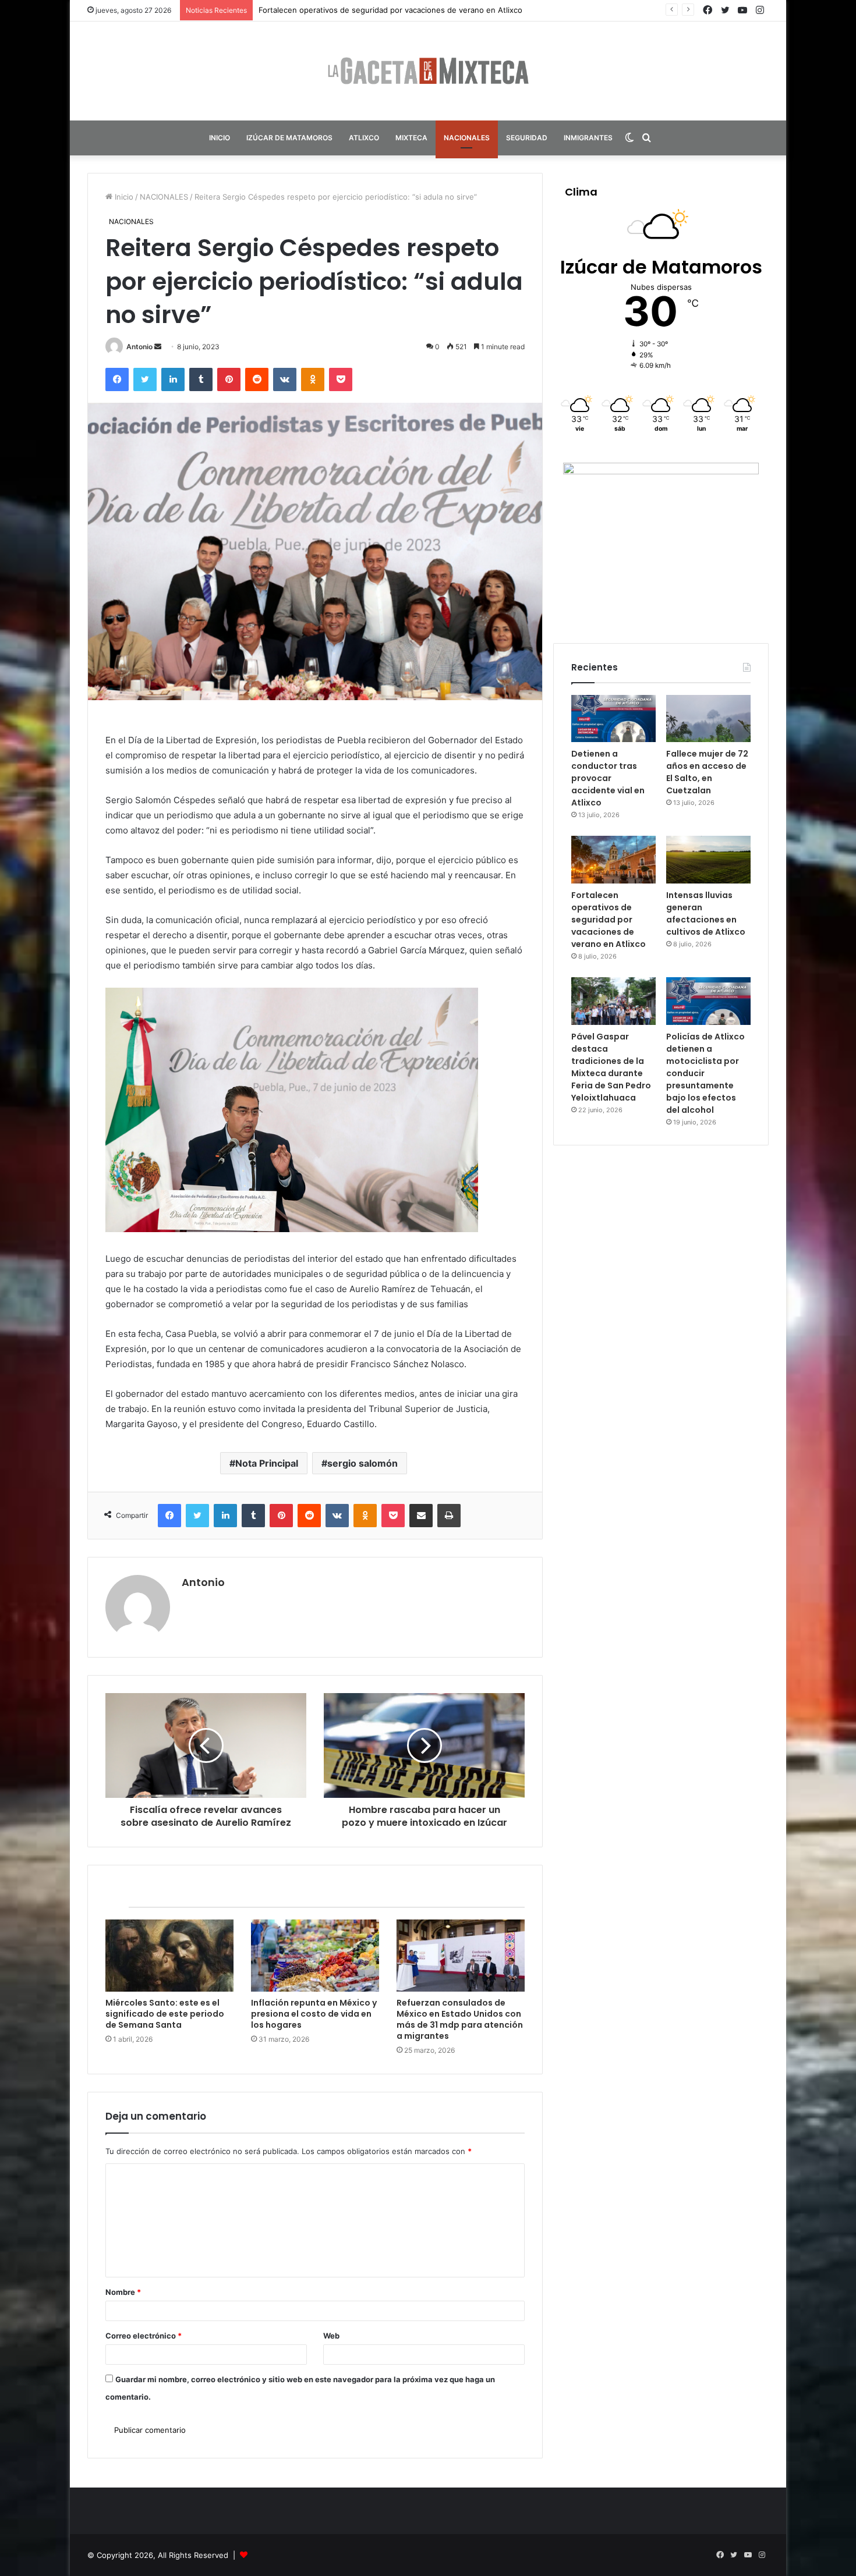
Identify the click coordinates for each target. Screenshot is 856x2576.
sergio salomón (362, 1463)
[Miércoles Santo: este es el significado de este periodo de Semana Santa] (169, 1956)
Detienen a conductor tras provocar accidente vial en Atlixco (608, 778)
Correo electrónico (144, 2336)
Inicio (123, 197)
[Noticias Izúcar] (428, 71)
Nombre (123, 2292)
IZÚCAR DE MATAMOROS (289, 138)
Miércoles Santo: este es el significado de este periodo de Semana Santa (165, 2014)
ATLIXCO (364, 138)
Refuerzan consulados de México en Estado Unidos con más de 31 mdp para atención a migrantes (460, 2019)
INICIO (220, 138)
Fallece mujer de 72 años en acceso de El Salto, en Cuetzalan (707, 772)
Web (331, 2336)
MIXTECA (411, 138)
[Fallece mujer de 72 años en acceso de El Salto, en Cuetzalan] (708, 719)
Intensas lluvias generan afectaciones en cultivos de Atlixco (367, 10)
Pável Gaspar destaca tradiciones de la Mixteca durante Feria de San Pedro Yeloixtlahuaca (611, 1067)
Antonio (139, 347)
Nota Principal (267, 1463)
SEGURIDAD (527, 138)
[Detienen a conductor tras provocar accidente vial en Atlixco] (613, 719)
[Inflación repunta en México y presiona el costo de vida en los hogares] (315, 1956)
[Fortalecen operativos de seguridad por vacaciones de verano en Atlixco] (613, 860)
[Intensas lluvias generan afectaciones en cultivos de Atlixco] (708, 860)
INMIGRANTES (588, 138)
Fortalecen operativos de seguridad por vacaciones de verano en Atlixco (609, 920)
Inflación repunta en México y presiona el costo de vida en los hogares (314, 2014)
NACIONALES (467, 138)
